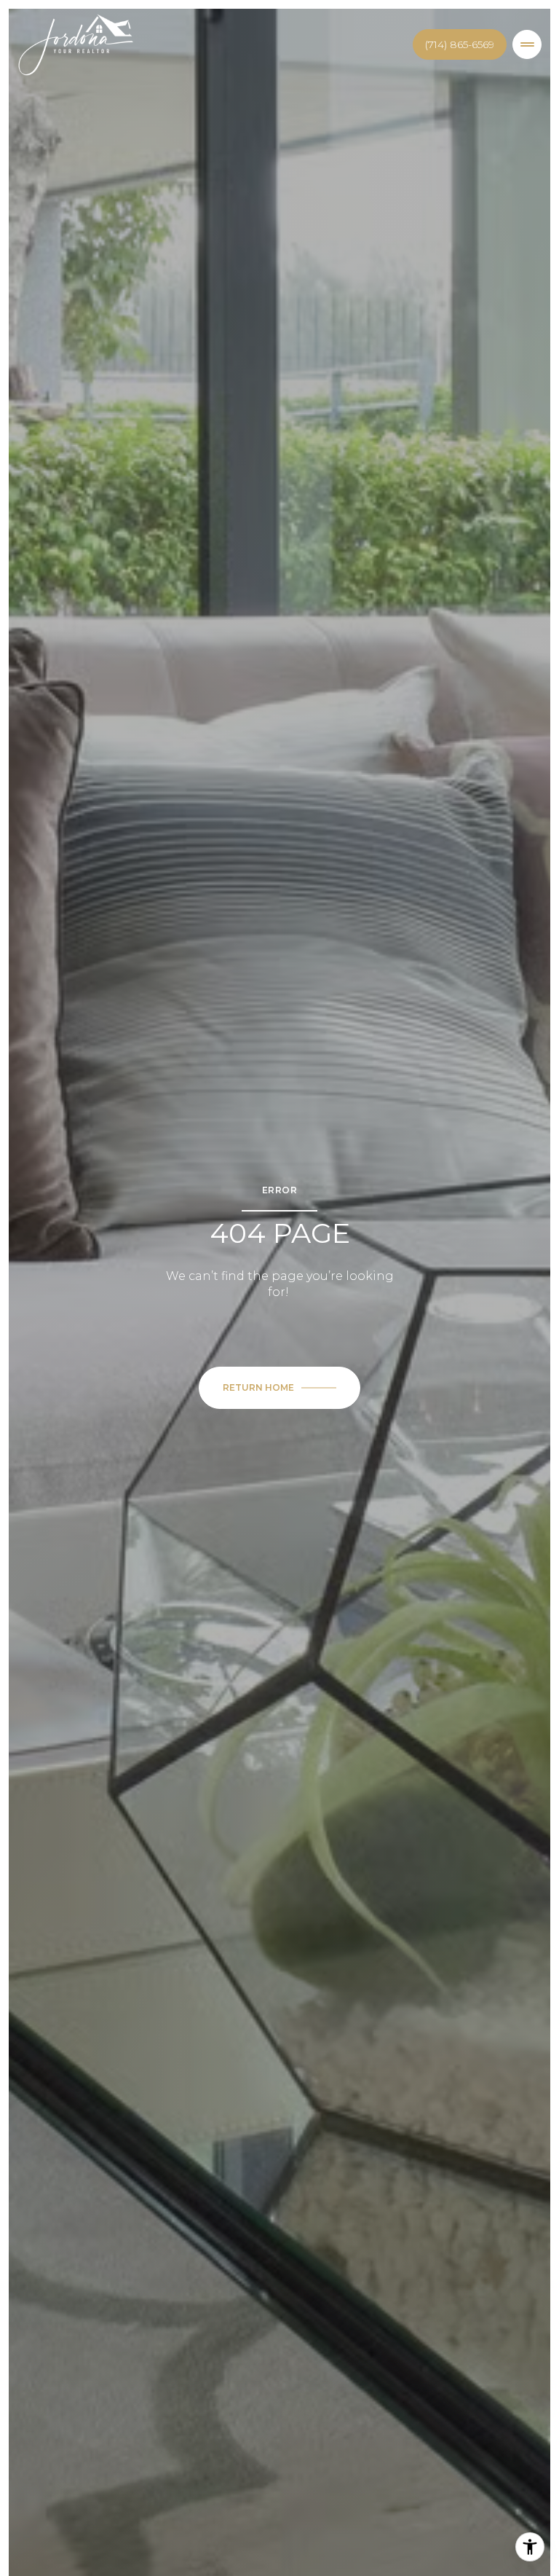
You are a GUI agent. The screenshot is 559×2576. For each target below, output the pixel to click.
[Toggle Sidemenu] (527, 44)
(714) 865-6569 (460, 44)
